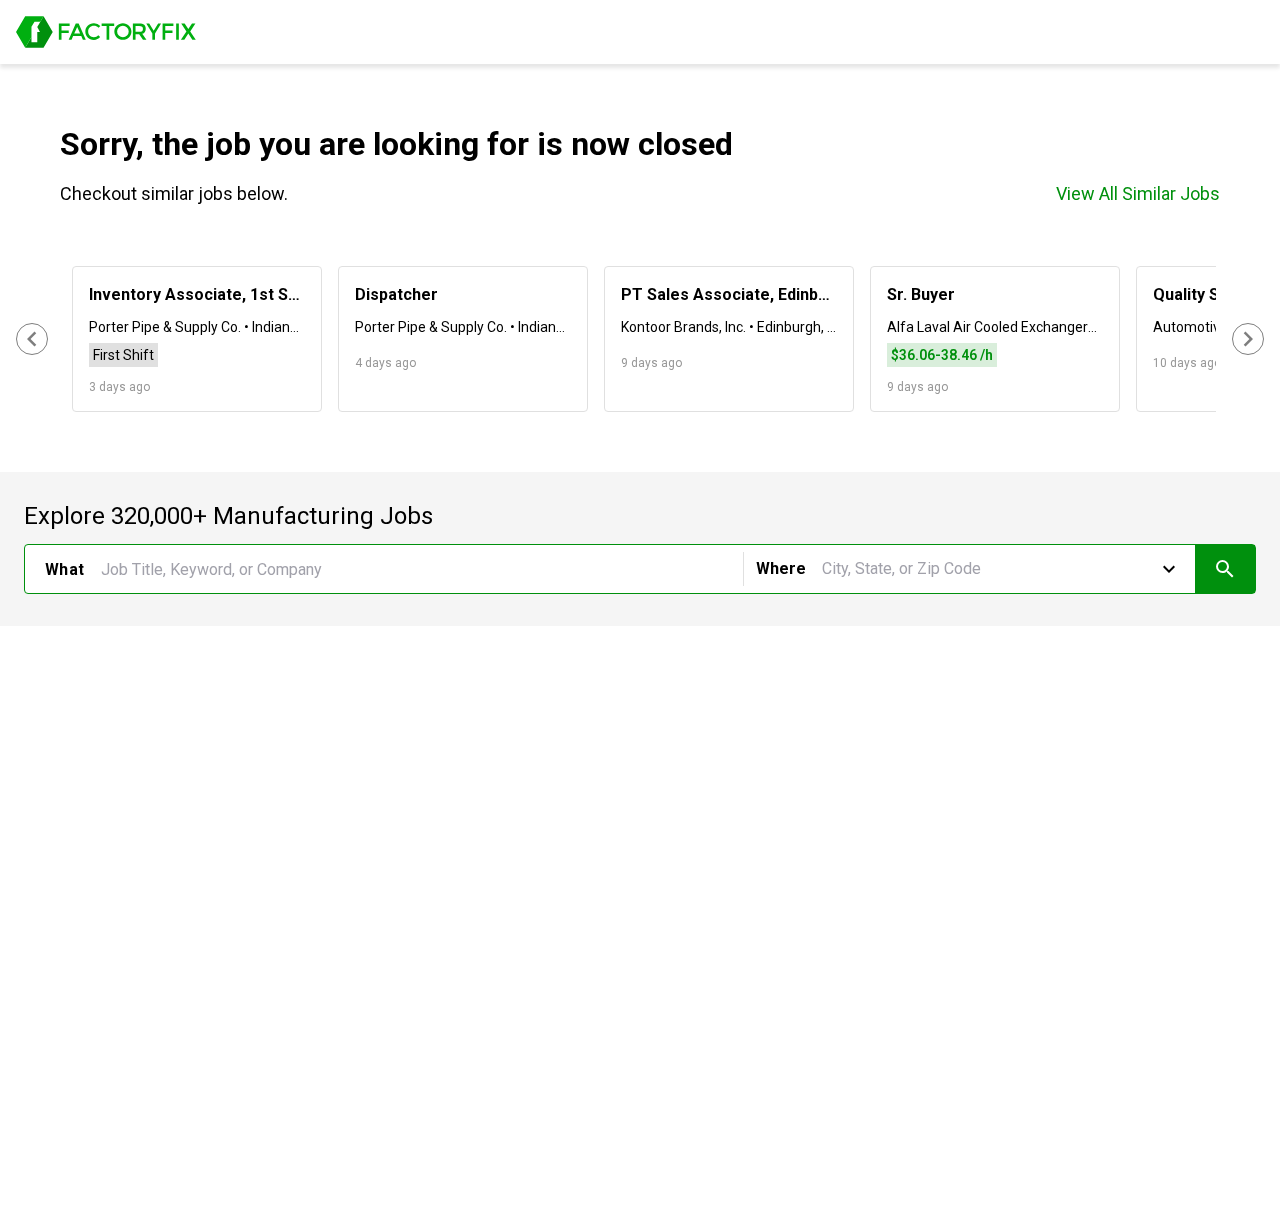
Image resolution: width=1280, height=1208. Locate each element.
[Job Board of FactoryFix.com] (106, 32)
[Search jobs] (1225, 569)
